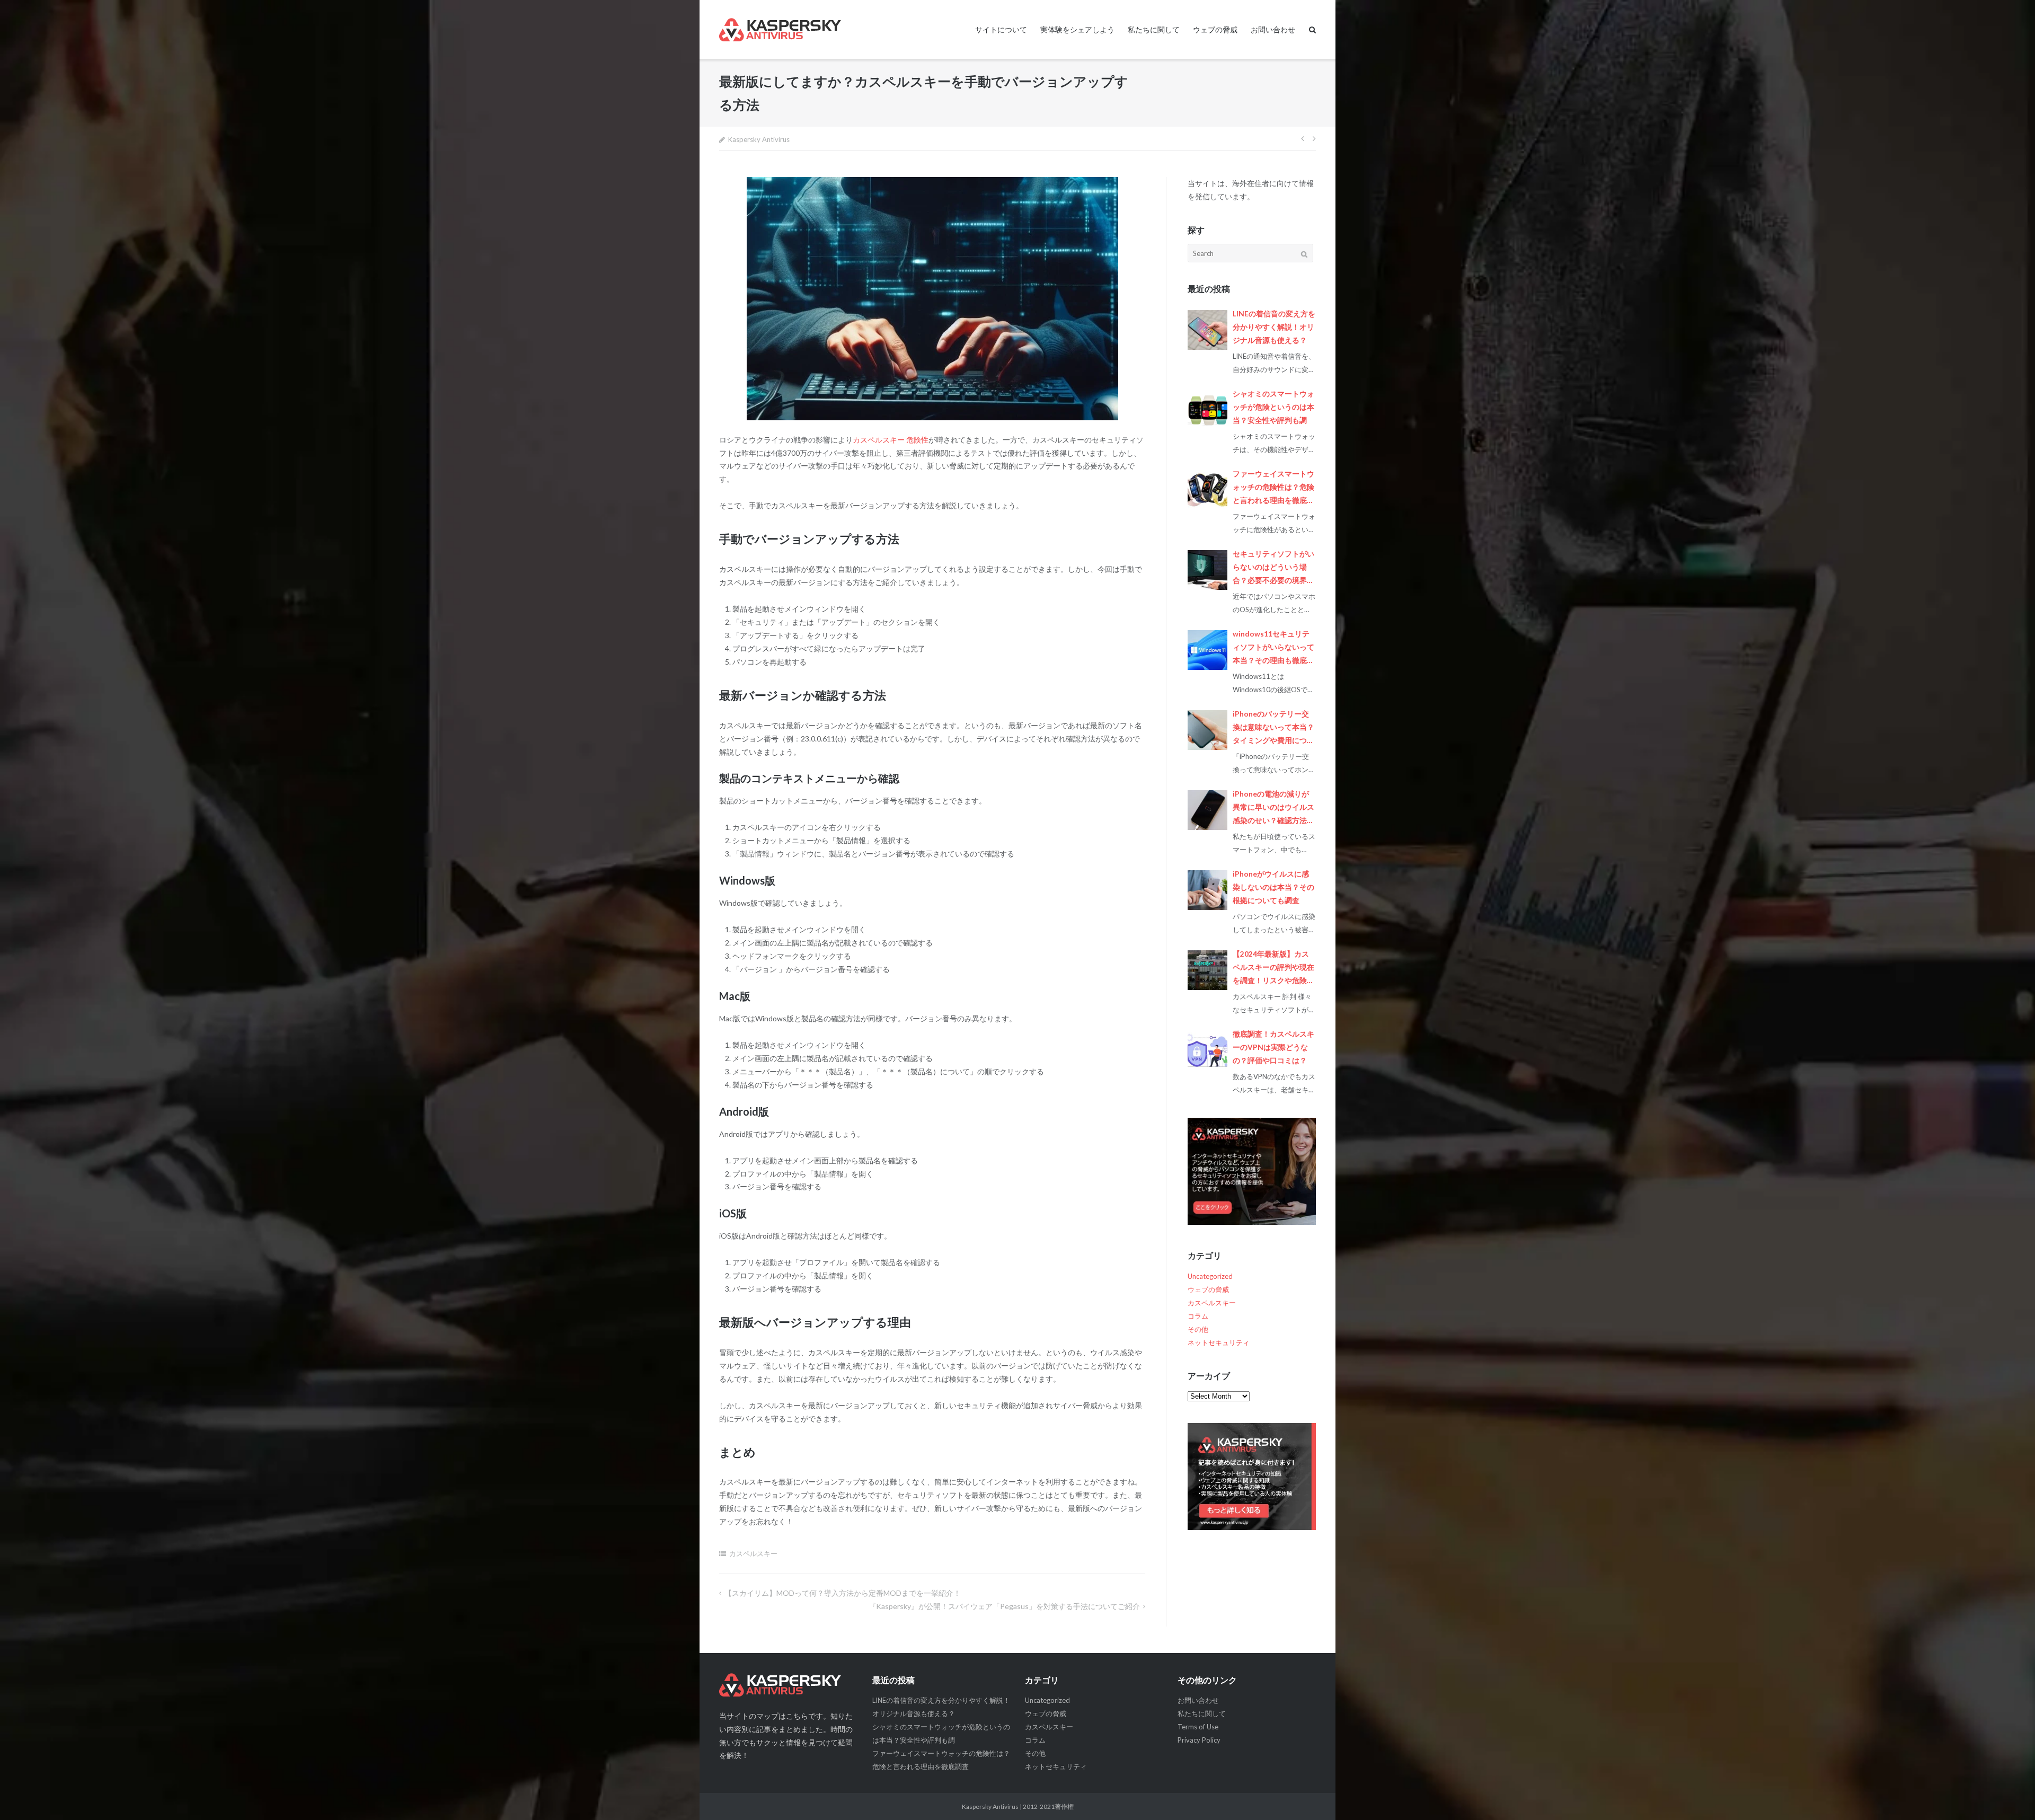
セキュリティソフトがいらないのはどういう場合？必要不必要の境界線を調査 (1273, 568)
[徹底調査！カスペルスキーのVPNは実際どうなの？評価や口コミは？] (1207, 1050)
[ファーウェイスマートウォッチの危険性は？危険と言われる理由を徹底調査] (1207, 490)
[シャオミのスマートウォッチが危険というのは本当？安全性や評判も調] (1207, 410)
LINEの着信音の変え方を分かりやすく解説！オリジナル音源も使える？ (1274, 327)
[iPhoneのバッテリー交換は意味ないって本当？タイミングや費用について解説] (1207, 730)
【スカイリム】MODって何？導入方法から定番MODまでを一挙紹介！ (843, 1593)
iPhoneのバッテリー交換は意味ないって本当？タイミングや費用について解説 (1273, 728)
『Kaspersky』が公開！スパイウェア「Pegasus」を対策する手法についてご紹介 (1004, 1606)
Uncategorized (1210, 1276)
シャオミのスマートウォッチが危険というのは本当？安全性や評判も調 (1273, 407)
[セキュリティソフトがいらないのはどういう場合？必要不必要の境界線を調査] (1207, 570)
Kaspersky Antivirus (759, 139)
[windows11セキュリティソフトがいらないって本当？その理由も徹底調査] (1207, 650)
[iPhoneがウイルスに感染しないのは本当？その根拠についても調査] (1207, 890)
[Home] (788, 1685)
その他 (1198, 1329)
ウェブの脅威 (1215, 29)
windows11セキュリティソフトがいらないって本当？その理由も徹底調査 (1273, 648)
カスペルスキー (753, 1553)
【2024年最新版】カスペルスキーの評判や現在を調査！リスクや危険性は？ (1273, 969)
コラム (1198, 1316)
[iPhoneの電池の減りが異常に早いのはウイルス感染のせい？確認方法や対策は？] (1207, 810)
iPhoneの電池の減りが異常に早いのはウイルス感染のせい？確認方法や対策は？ (1273, 809)
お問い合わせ (1273, 29)
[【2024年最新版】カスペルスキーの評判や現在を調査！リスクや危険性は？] (1207, 970)
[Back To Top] (2009, 1795)
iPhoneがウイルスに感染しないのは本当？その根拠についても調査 (1273, 887)
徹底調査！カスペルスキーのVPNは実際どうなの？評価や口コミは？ (1273, 1047)
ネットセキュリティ (1219, 1342)
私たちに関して (1154, 29)
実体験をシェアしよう (1077, 29)
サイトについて (1001, 29)
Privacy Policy (1199, 1740)
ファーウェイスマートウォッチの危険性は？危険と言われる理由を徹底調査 (1273, 488)
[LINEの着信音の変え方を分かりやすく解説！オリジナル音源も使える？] (1207, 330)
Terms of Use (1198, 1727)
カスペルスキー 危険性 (891, 440)
